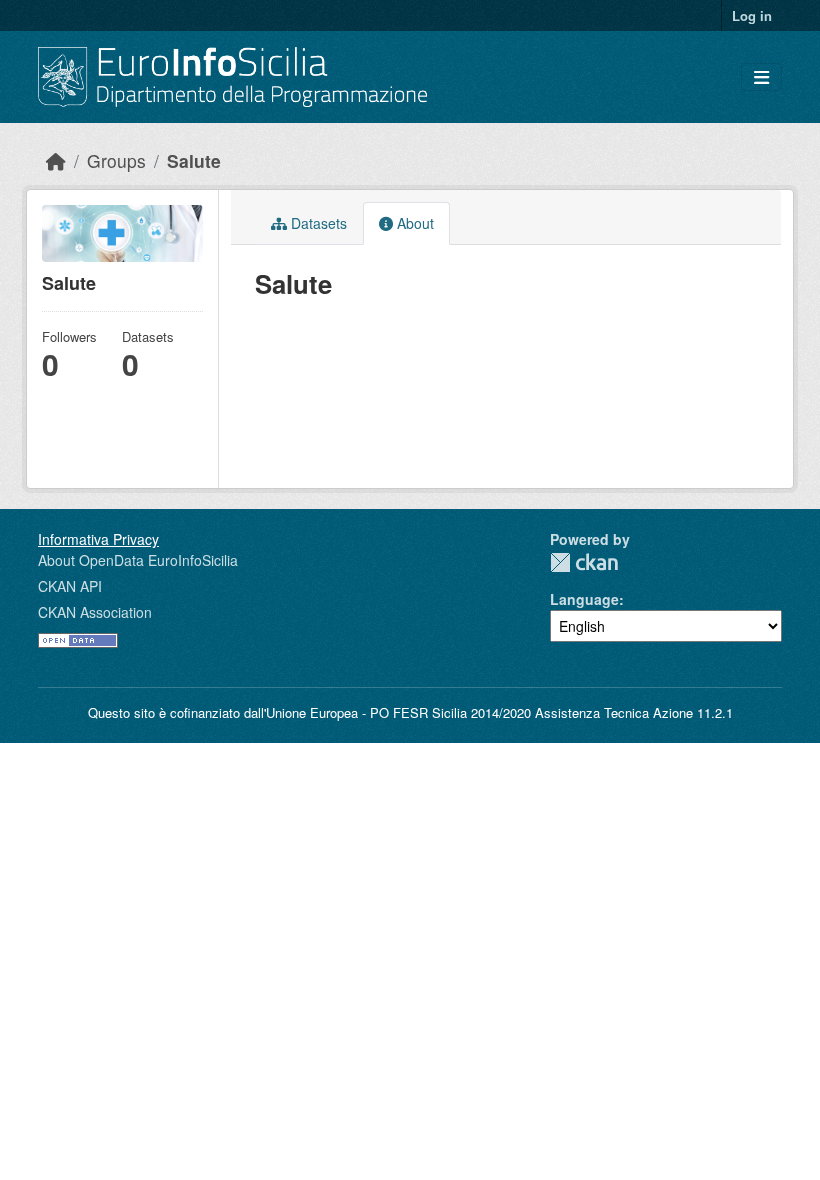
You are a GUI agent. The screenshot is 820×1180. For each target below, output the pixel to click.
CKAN (584, 562)
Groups (116, 160)
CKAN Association (95, 612)
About (413, 223)
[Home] (56, 160)
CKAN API (70, 586)
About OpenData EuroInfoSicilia (138, 560)
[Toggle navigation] (761, 77)
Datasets (317, 223)
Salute (194, 160)
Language (584, 599)
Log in (752, 15)
